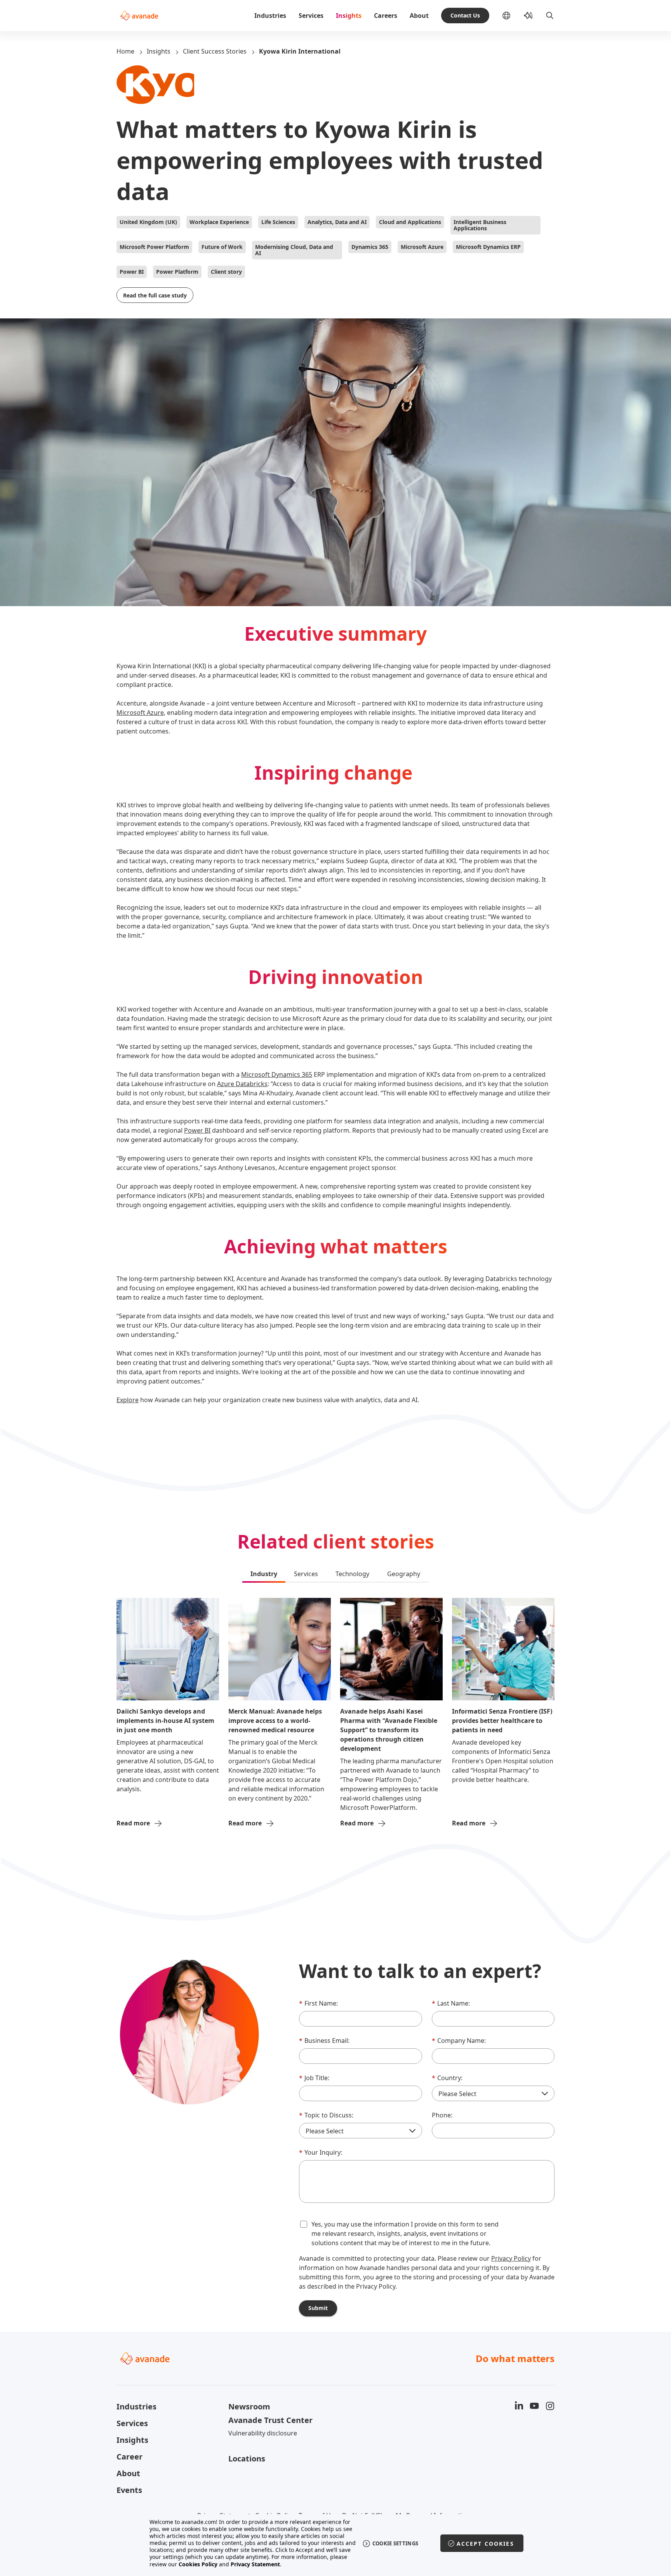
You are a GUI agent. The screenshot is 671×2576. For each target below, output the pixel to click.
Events (129, 2490)
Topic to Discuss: (326, 2115)
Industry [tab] (264, 1574)
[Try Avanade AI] (528, 16)
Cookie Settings (395, 2543)
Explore (128, 1400)
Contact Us (465, 15)
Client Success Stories (215, 51)
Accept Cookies (485, 2544)
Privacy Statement (255, 2564)
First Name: (318, 2003)
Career (130, 2457)
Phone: (442, 2115)
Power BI (197, 1130)
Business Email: (324, 2041)
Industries (270, 16)
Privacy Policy (511, 2258)
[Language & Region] (513, 16)
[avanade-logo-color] (139, 16)
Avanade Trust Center (270, 2420)
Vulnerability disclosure (263, 2433)
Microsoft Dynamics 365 (277, 1074)
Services (311, 16)
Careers (386, 16)
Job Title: (314, 2078)
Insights (349, 16)
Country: (447, 2078)
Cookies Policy (198, 2564)
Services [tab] (306, 1574)
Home (125, 51)
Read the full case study (155, 295)
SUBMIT (318, 2308)
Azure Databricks (242, 1084)
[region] (336, 2543)
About (419, 16)
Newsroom (249, 2407)
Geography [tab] (404, 1574)
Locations (247, 2459)
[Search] (550, 16)
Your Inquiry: (321, 2152)
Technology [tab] (352, 1574)
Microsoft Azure (140, 713)
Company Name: (459, 2041)
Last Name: (451, 2003)
